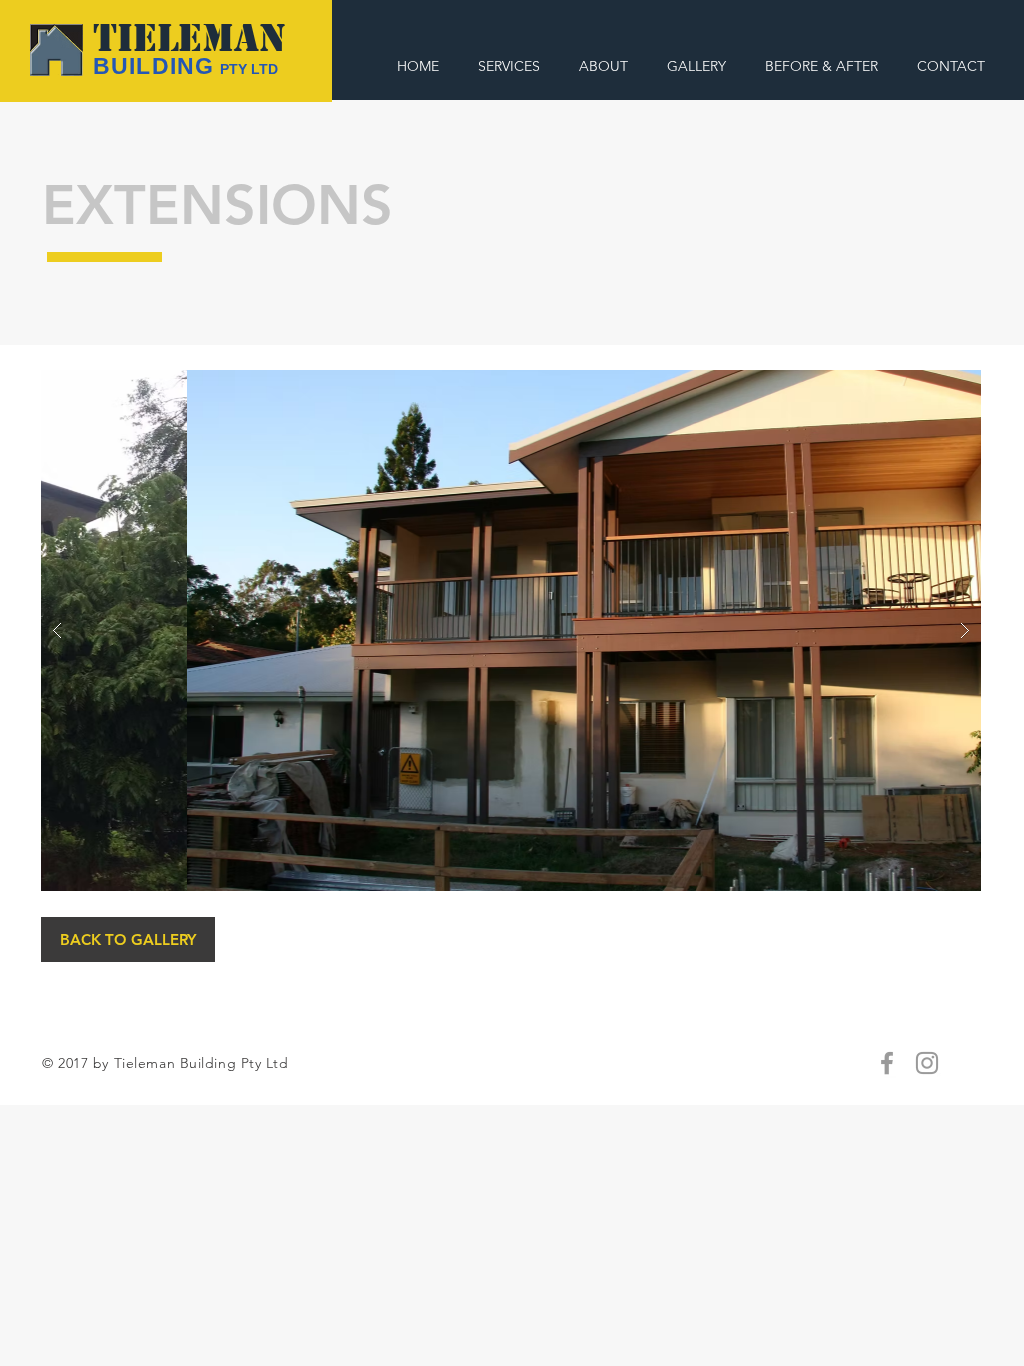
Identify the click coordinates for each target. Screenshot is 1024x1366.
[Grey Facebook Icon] (887, 1063)
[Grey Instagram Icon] (927, 1063)
